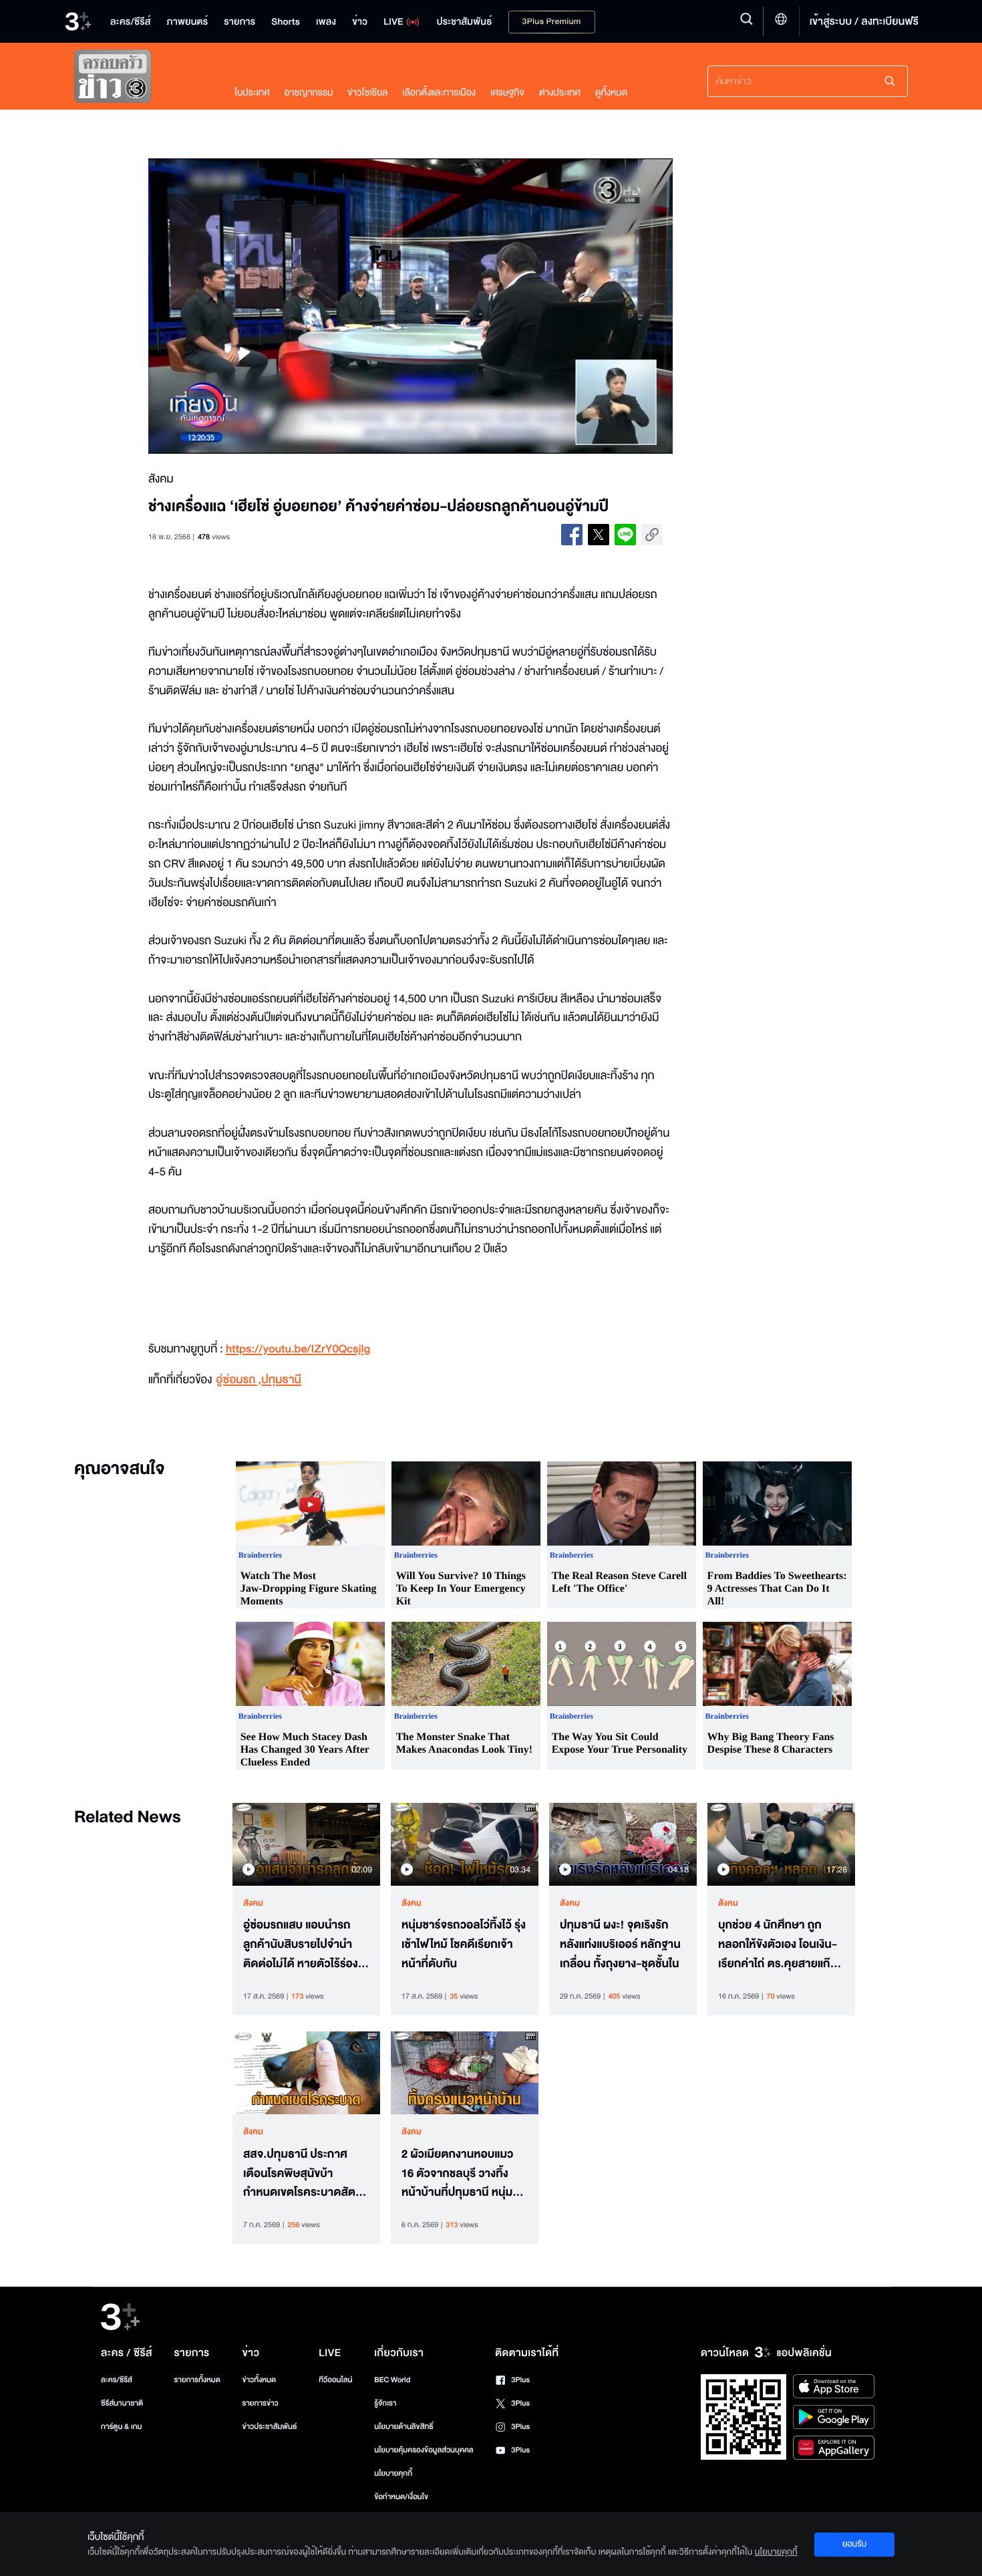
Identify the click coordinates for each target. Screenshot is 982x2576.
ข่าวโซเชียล (367, 93)
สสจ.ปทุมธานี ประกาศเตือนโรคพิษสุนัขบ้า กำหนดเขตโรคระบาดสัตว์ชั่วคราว (302, 2174)
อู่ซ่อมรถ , (238, 1380)
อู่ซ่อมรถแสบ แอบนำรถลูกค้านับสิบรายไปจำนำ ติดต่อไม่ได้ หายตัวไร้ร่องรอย (301, 1945)
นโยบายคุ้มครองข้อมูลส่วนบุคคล (424, 2450)
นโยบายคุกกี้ (393, 2473)
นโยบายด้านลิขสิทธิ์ (404, 2427)
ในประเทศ (252, 93)
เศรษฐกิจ (507, 93)
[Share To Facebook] (572, 535)
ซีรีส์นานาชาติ (122, 2403)
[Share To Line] (625, 535)
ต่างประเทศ (560, 93)
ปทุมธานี (281, 1380)
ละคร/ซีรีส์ (117, 2380)
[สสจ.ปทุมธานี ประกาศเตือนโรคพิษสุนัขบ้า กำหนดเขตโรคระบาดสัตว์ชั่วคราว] (306, 2073)
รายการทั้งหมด (197, 2380)
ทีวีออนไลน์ (335, 2380)
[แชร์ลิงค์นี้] (652, 535)
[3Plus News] (141, 79)
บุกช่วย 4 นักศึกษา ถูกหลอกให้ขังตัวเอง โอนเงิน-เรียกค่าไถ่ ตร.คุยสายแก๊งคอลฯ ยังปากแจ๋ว (778, 1945)
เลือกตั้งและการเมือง (439, 93)
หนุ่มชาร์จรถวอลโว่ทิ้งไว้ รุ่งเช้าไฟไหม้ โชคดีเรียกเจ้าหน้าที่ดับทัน (464, 1945)
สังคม (253, 1903)
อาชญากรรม (309, 93)
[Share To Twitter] (599, 535)
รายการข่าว (260, 2403)
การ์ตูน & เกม (122, 2427)
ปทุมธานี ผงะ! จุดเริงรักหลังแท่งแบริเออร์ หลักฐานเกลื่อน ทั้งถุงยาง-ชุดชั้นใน (620, 1945)
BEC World (392, 2380)
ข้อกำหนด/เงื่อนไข (401, 2497)
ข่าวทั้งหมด (259, 2380)
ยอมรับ (854, 2544)
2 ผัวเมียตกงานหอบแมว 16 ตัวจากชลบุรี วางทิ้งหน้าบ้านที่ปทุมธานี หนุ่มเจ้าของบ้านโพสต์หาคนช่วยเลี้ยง (465, 2174)
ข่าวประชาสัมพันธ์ (269, 2427)
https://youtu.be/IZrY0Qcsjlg (298, 1349)
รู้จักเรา (385, 2403)
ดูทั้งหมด (611, 93)
